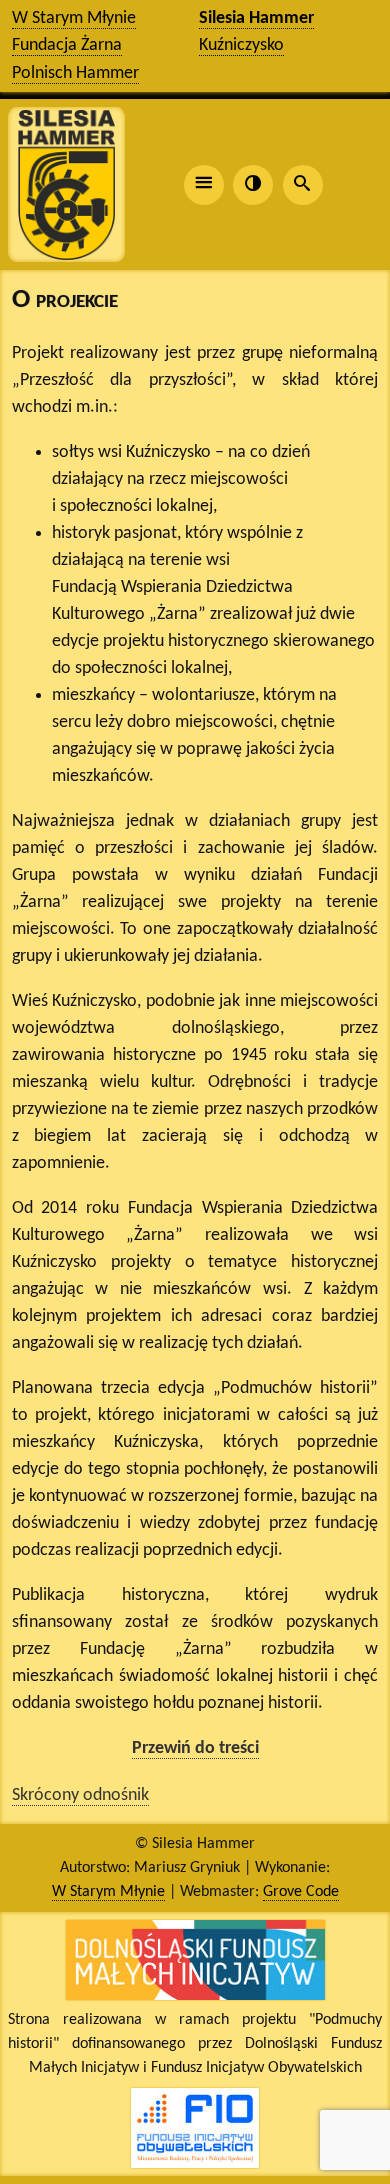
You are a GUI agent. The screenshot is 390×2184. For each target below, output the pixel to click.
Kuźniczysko (241, 45)
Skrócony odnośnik (80, 1795)
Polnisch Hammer (75, 73)
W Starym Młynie (74, 18)
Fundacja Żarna (67, 45)
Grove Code (301, 1892)
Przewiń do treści (195, 1748)
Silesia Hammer (256, 18)
